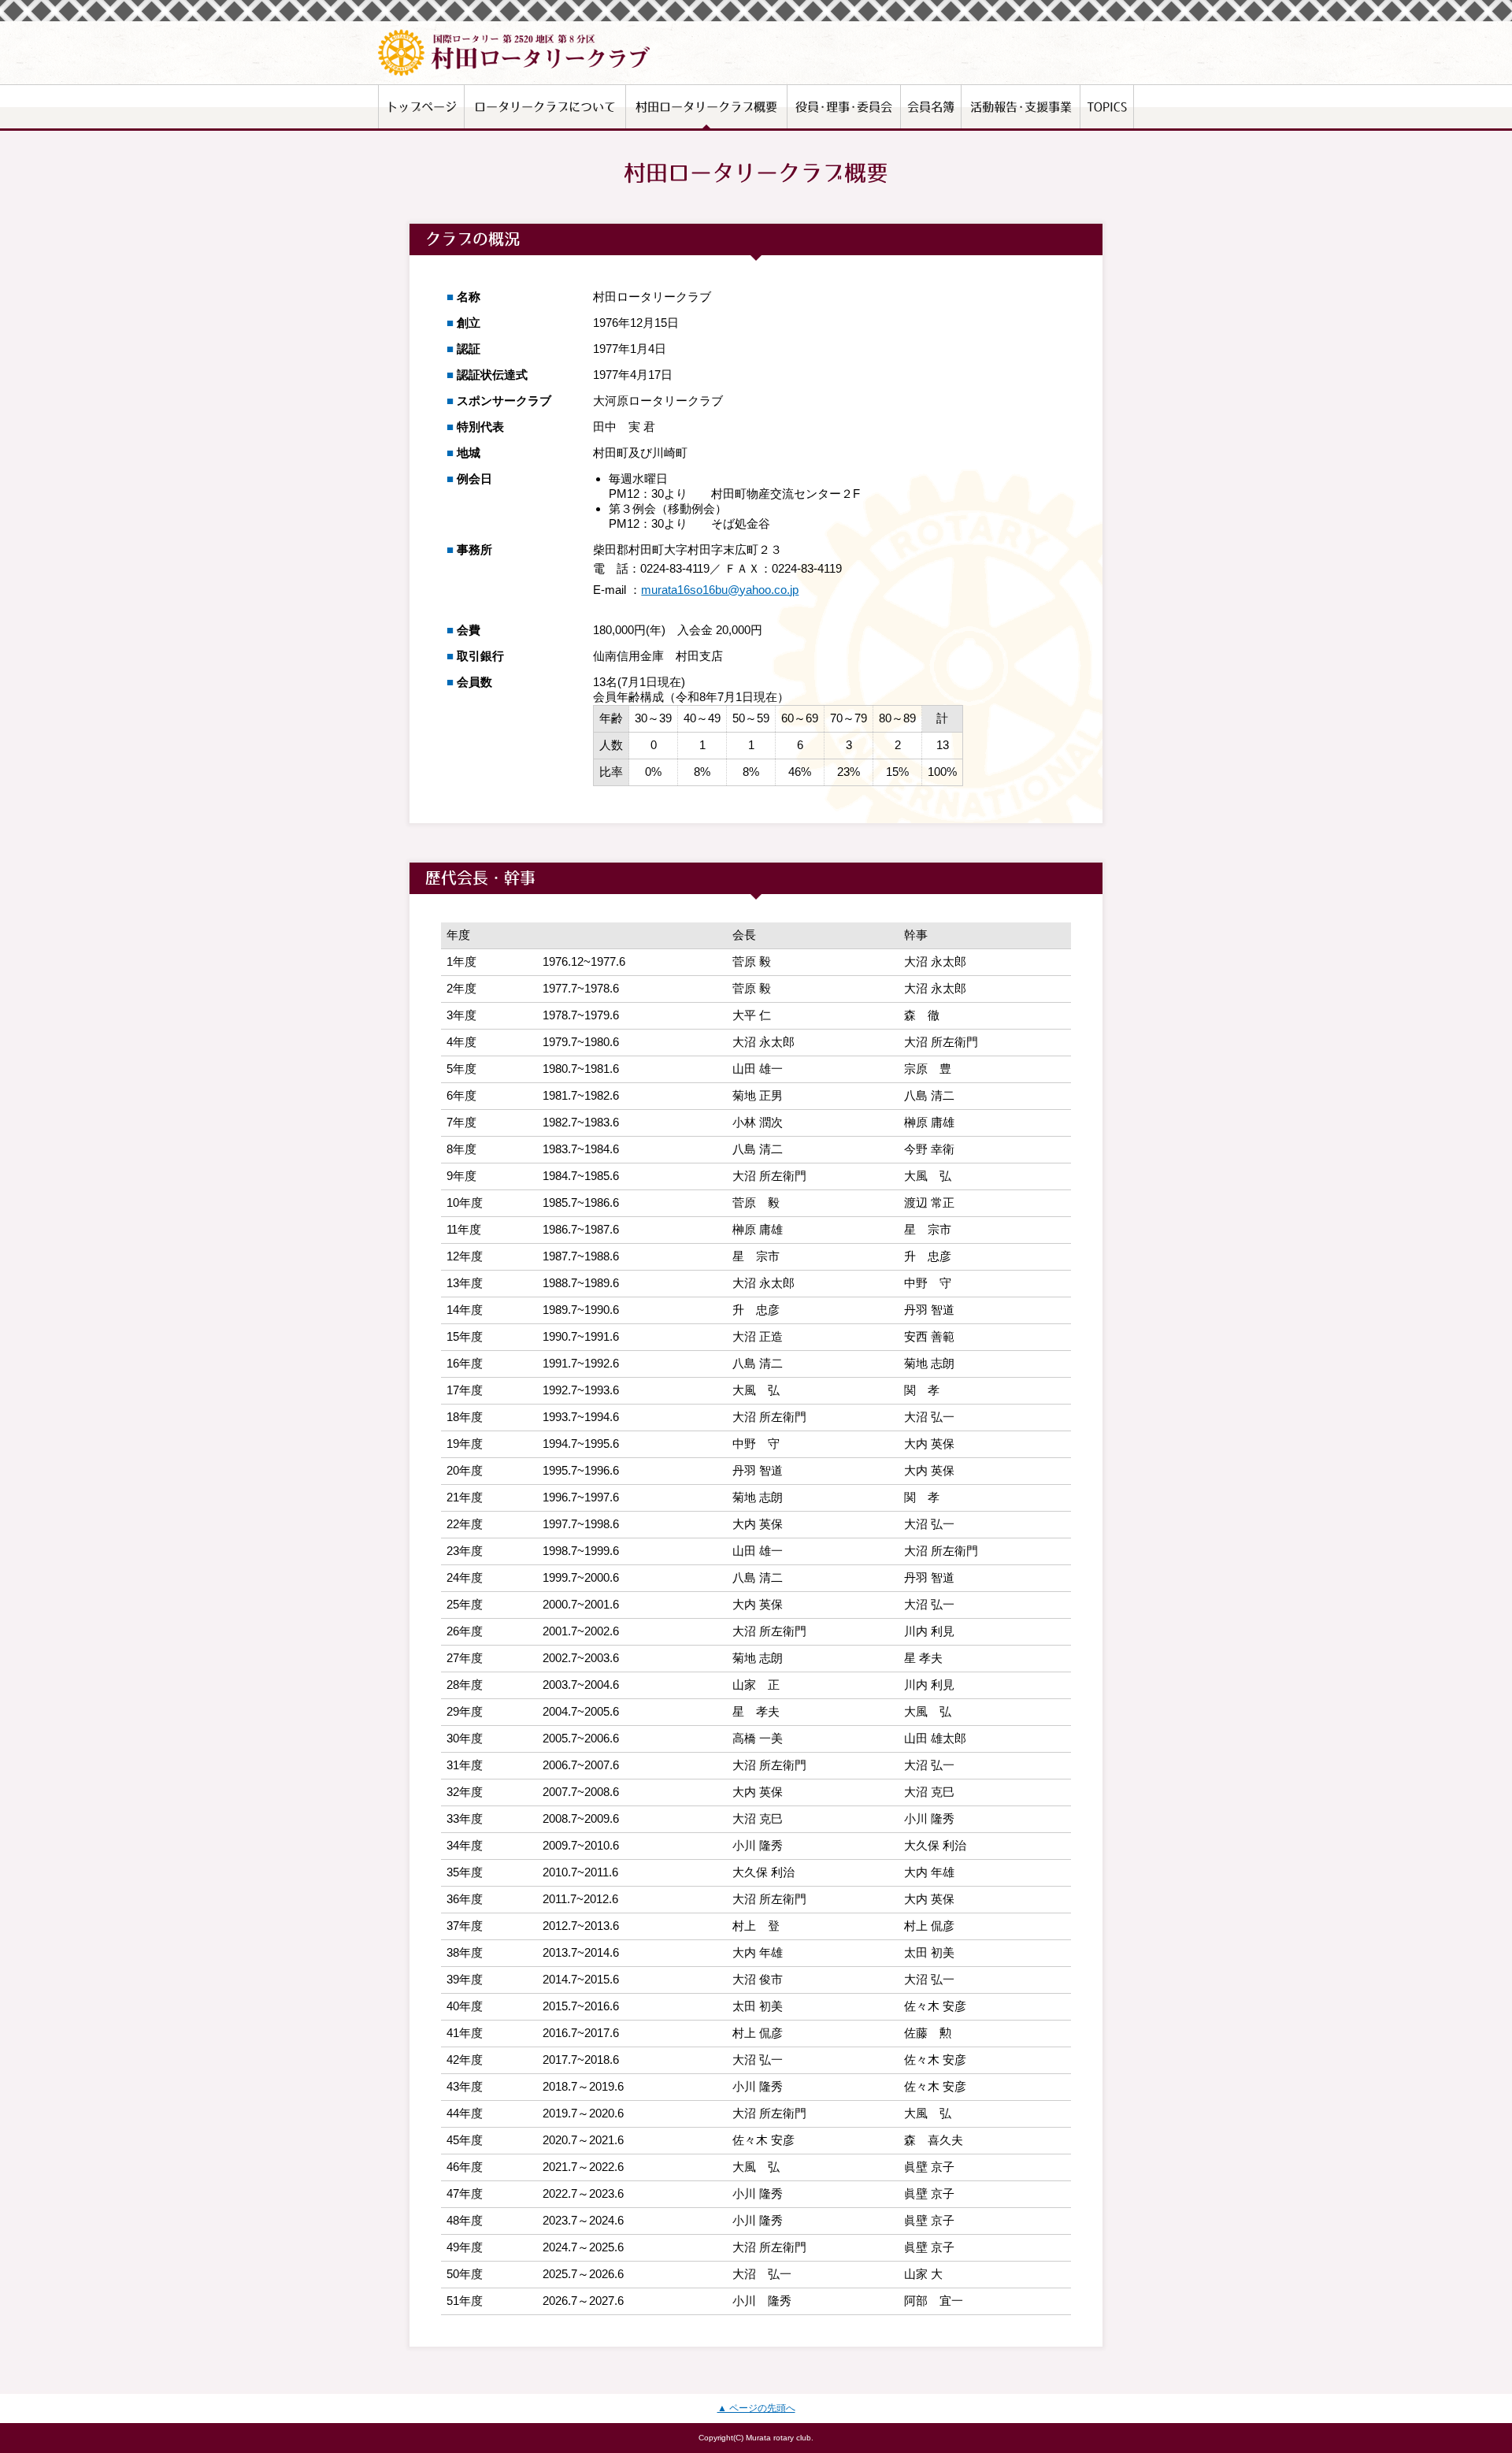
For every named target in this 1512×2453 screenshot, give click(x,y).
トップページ (421, 107)
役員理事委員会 (844, 107)
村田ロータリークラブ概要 (706, 107)
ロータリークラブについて (545, 107)
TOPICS (1107, 107)
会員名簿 (931, 107)
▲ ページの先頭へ (756, 2408)
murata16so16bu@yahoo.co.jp (720, 590)
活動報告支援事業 (1021, 107)
